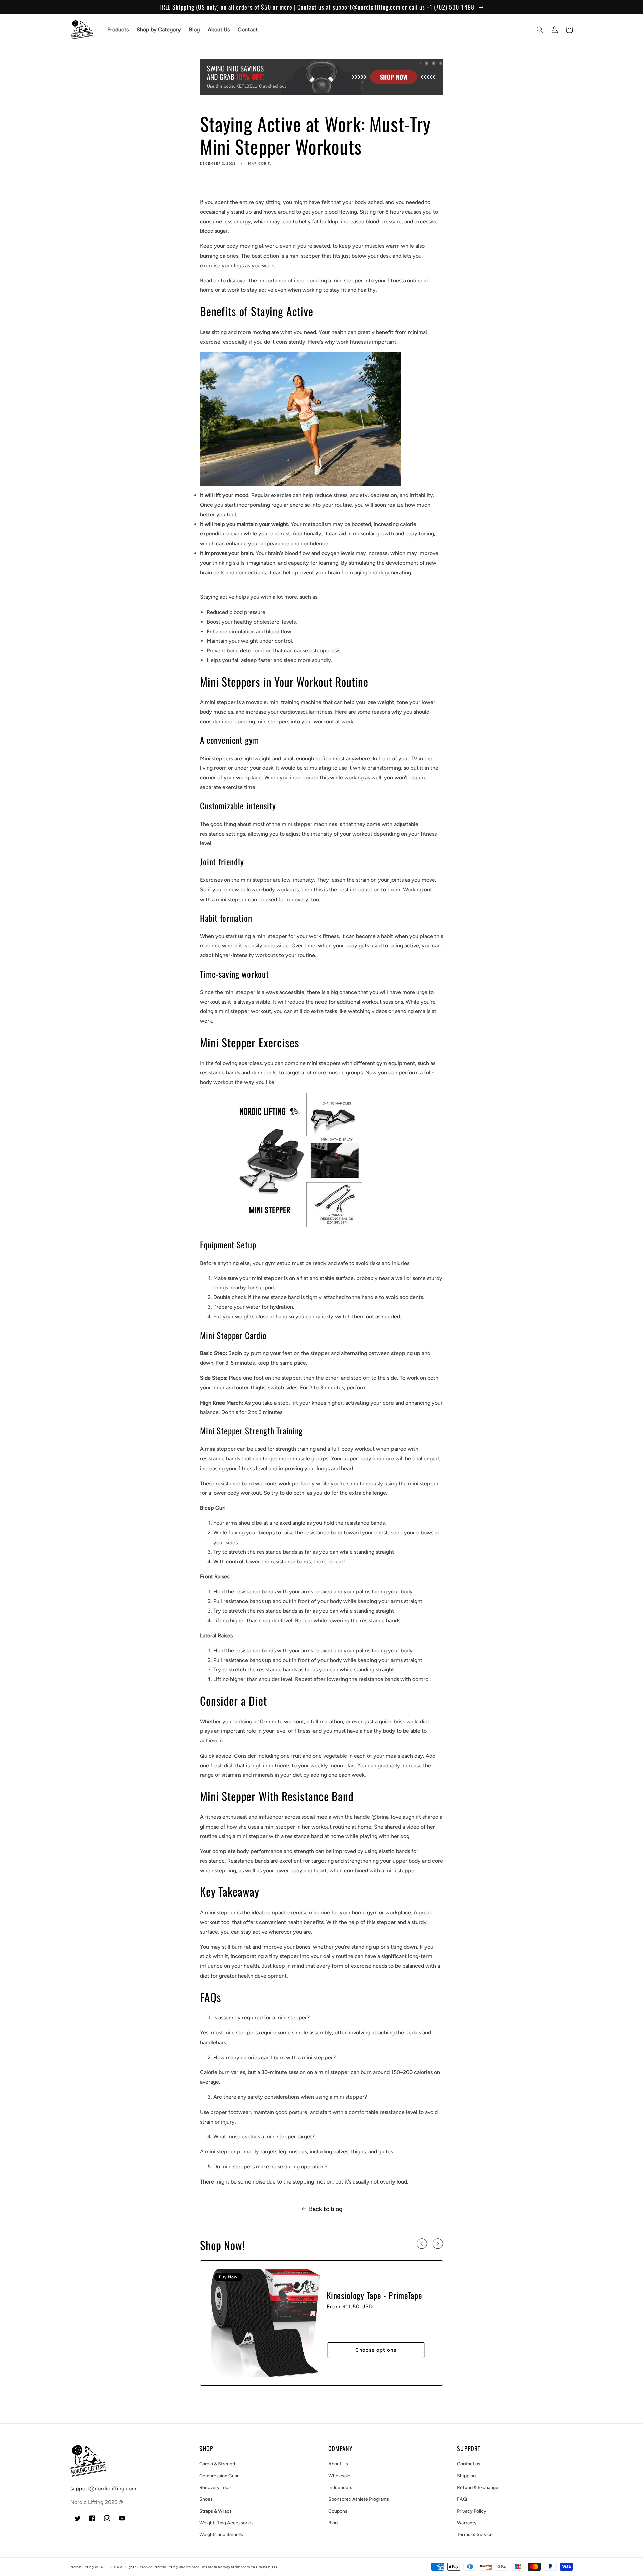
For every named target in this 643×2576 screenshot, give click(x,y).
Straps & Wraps (216, 2511)
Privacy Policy (472, 2511)
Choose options (376, 2360)
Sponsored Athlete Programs (359, 2499)
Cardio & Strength (218, 2464)
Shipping (466, 2476)
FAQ (462, 2499)
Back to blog (326, 2209)
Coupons (338, 2511)
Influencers (340, 2487)
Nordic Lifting (82, 2567)
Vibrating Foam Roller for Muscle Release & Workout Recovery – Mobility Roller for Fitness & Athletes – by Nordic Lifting (371, 2306)
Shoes (206, 2499)
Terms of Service (475, 2535)
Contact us (469, 2464)
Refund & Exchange (478, 2487)
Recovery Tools (216, 2487)
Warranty (467, 2523)
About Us (338, 2464)
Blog (333, 2523)
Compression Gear (219, 2476)
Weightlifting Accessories (226, 2523)
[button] (540, 30)
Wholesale (339, 2476)
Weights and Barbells (221, 2535)
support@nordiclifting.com (103, 2488)
